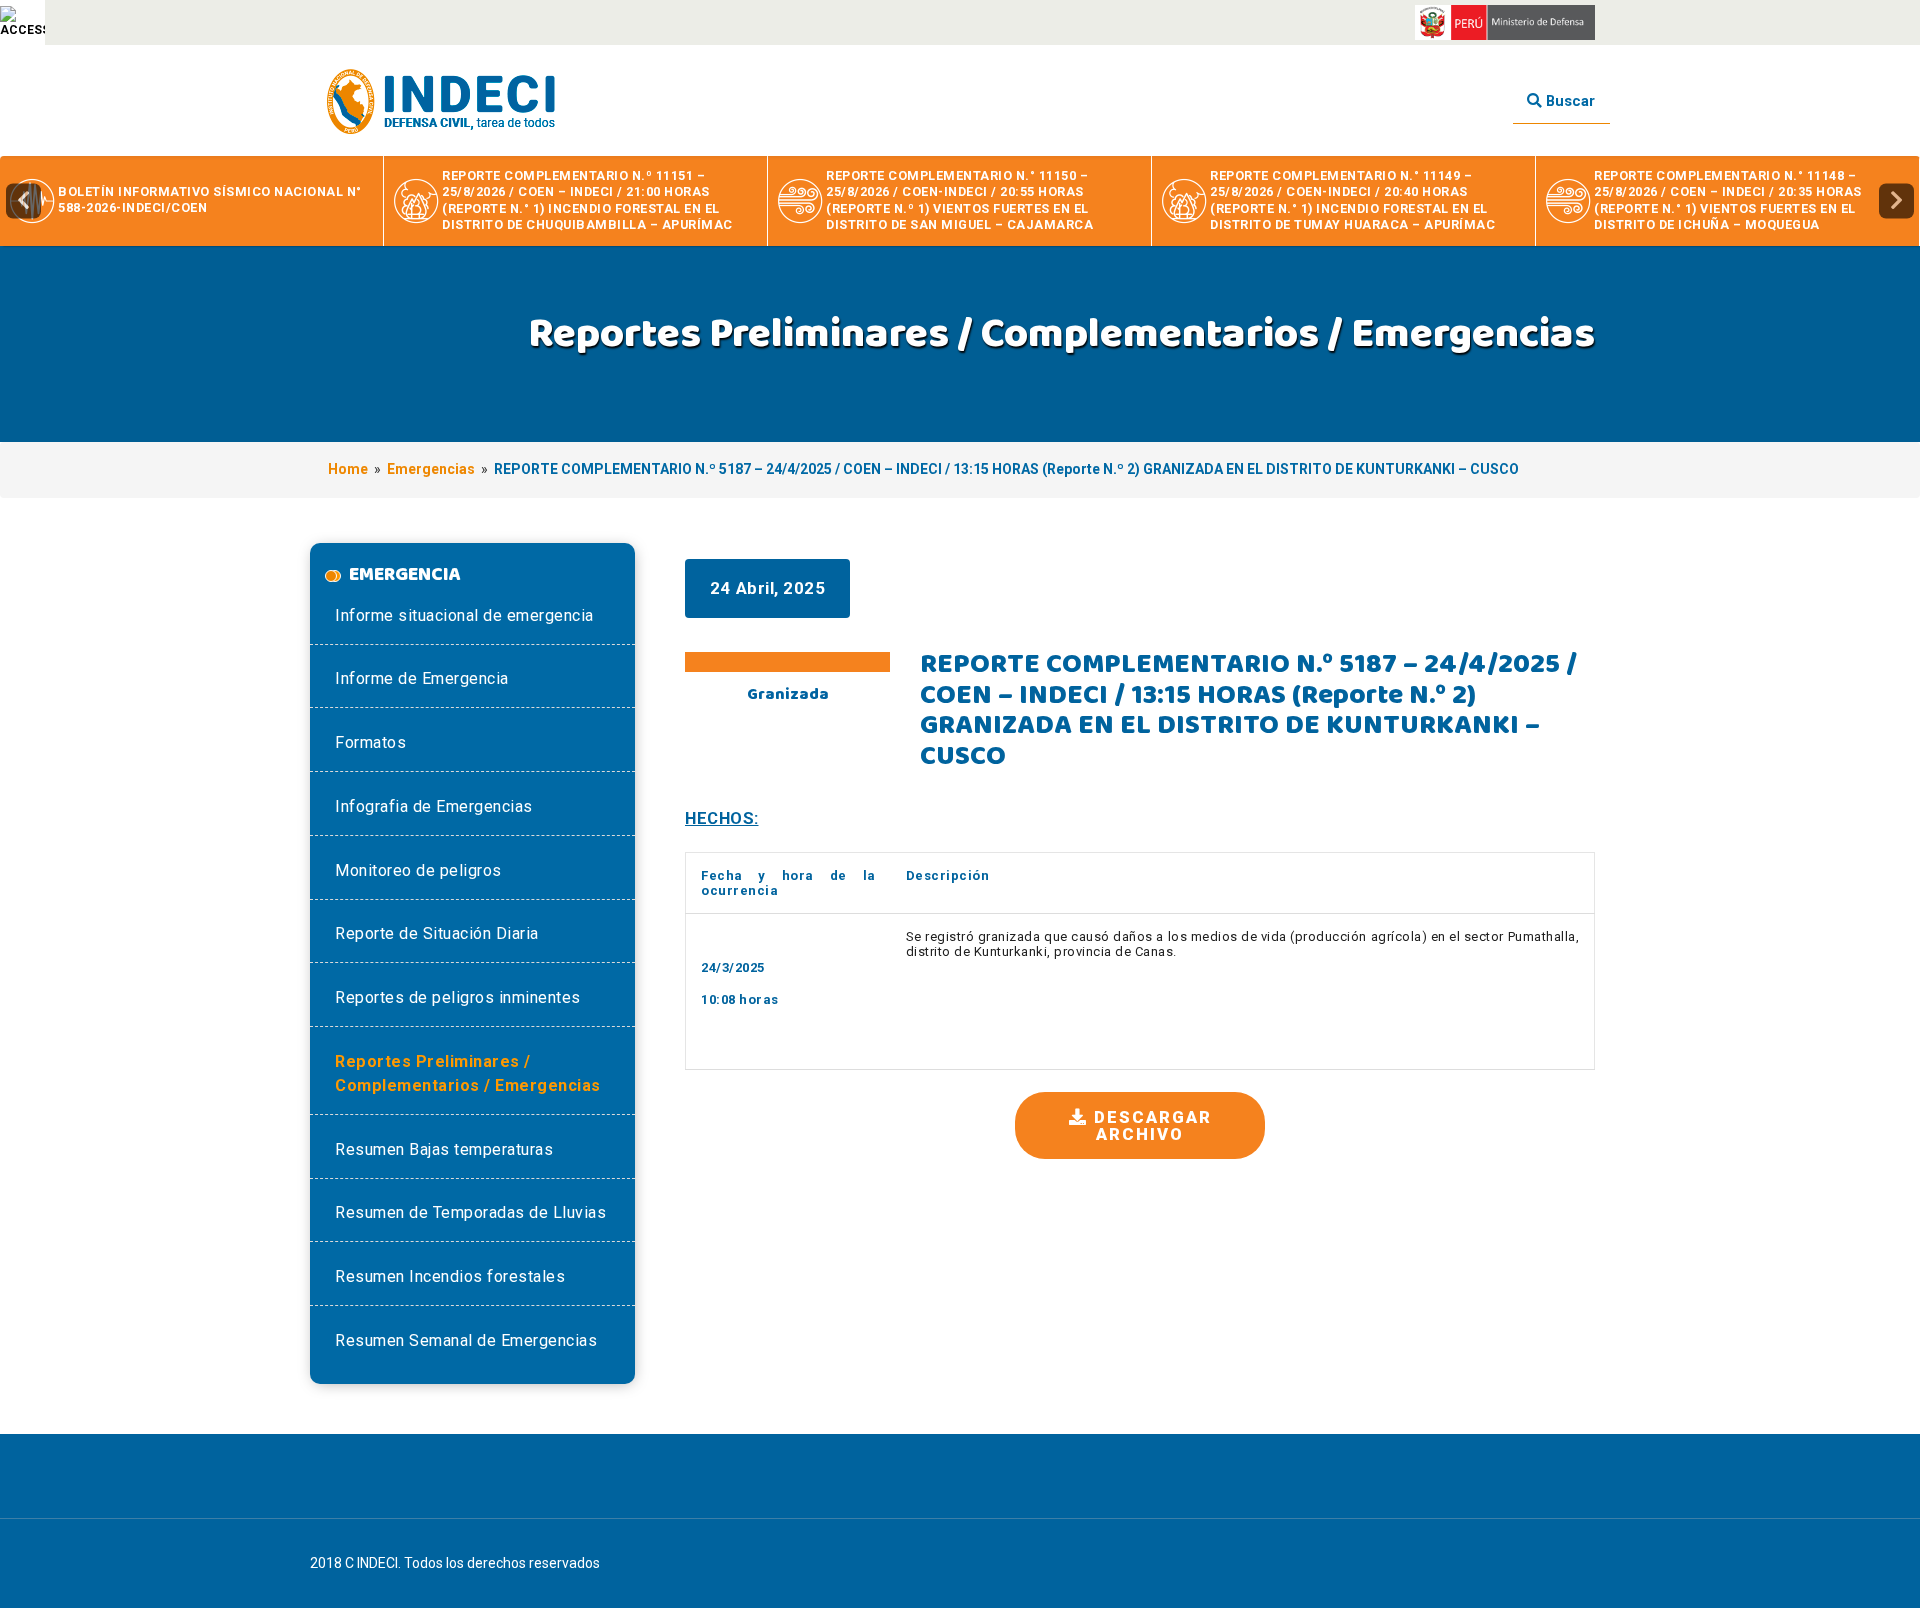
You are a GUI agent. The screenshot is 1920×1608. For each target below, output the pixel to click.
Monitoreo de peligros (418, 870)
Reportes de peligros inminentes (458, 997)
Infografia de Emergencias (434, 806)
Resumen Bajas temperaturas (444, 1149)
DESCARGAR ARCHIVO (1150, 1125)
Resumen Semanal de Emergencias (466, 1340)
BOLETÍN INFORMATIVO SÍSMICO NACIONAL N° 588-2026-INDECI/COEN (210, 199)
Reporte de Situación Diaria (437, 933)
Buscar (1568, 101)
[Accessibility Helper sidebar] (22, 22)
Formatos (370, 742)
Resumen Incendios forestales (450, 1276)
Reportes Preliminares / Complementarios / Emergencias (468, 1073)
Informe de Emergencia (422, 678)
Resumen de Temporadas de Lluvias (470, 1212)
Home (348, 469)
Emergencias (431, 469)
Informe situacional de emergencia (464, 615)
